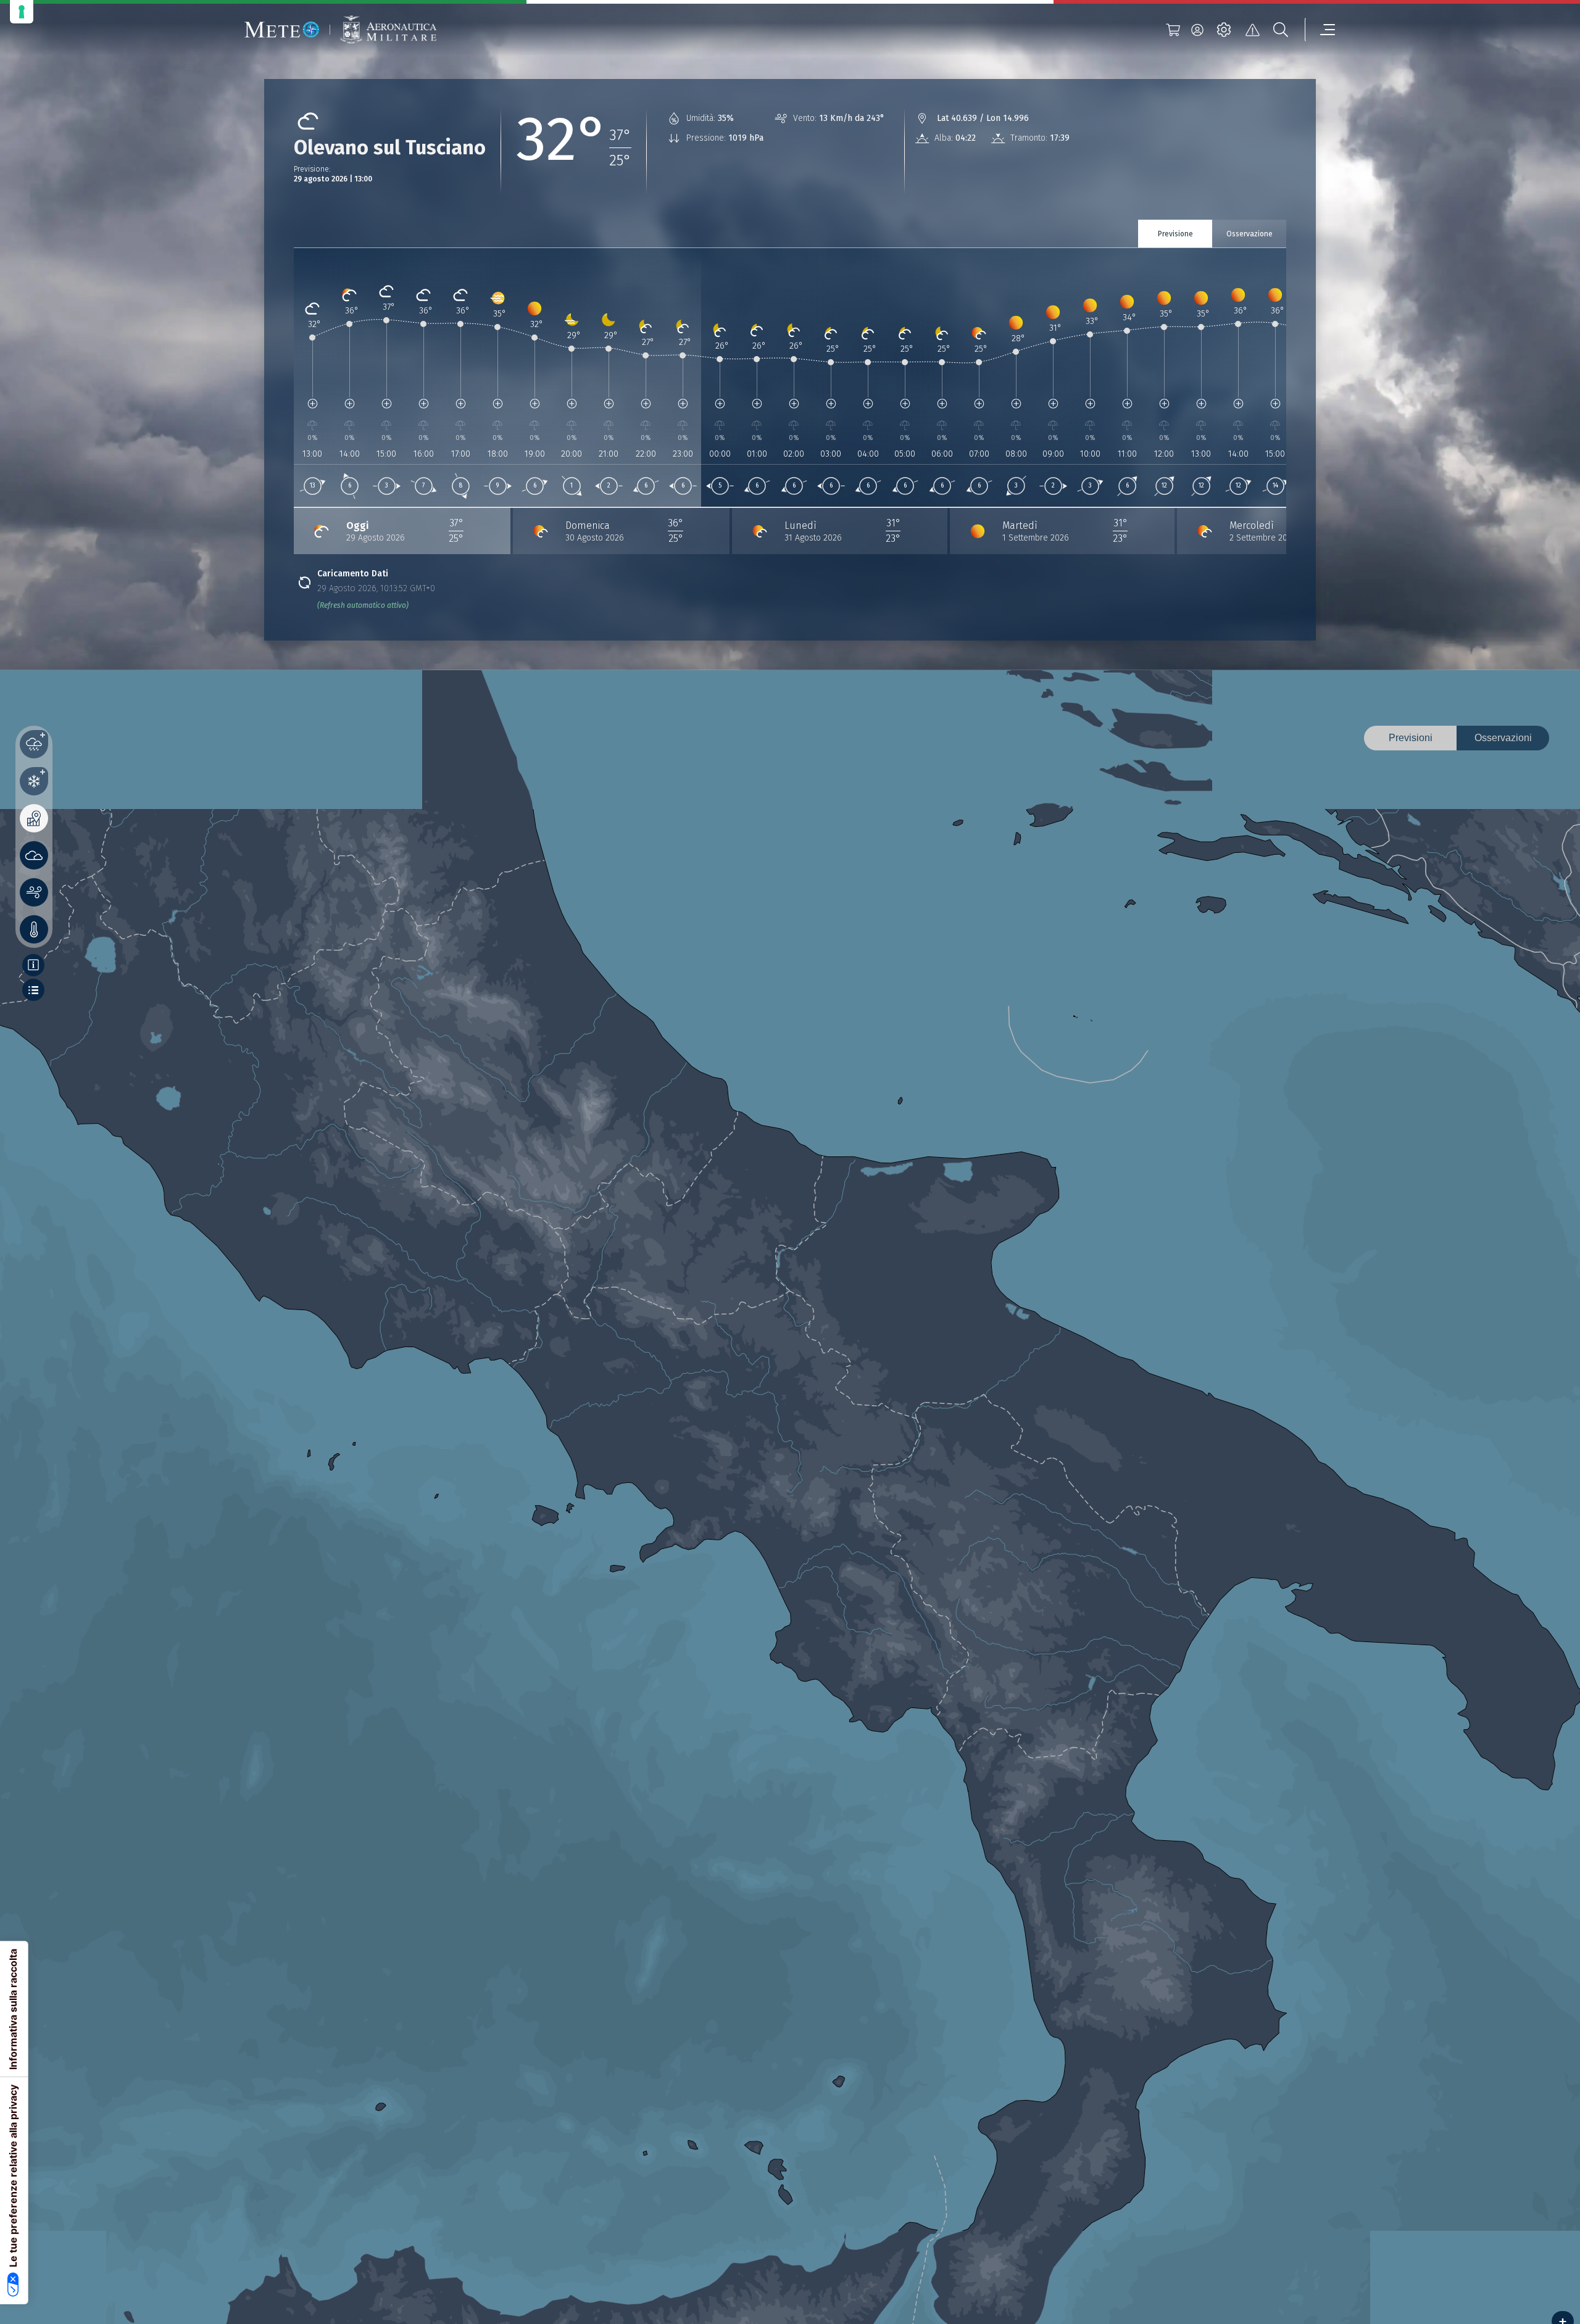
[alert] (1252, 30)
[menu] (1320, 30)
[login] (1197, 30)
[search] (1281, 30)
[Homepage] (282, 30)
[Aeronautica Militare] (388, 30)
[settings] (1224, 30)
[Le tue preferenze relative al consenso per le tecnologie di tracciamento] (22, 12)
